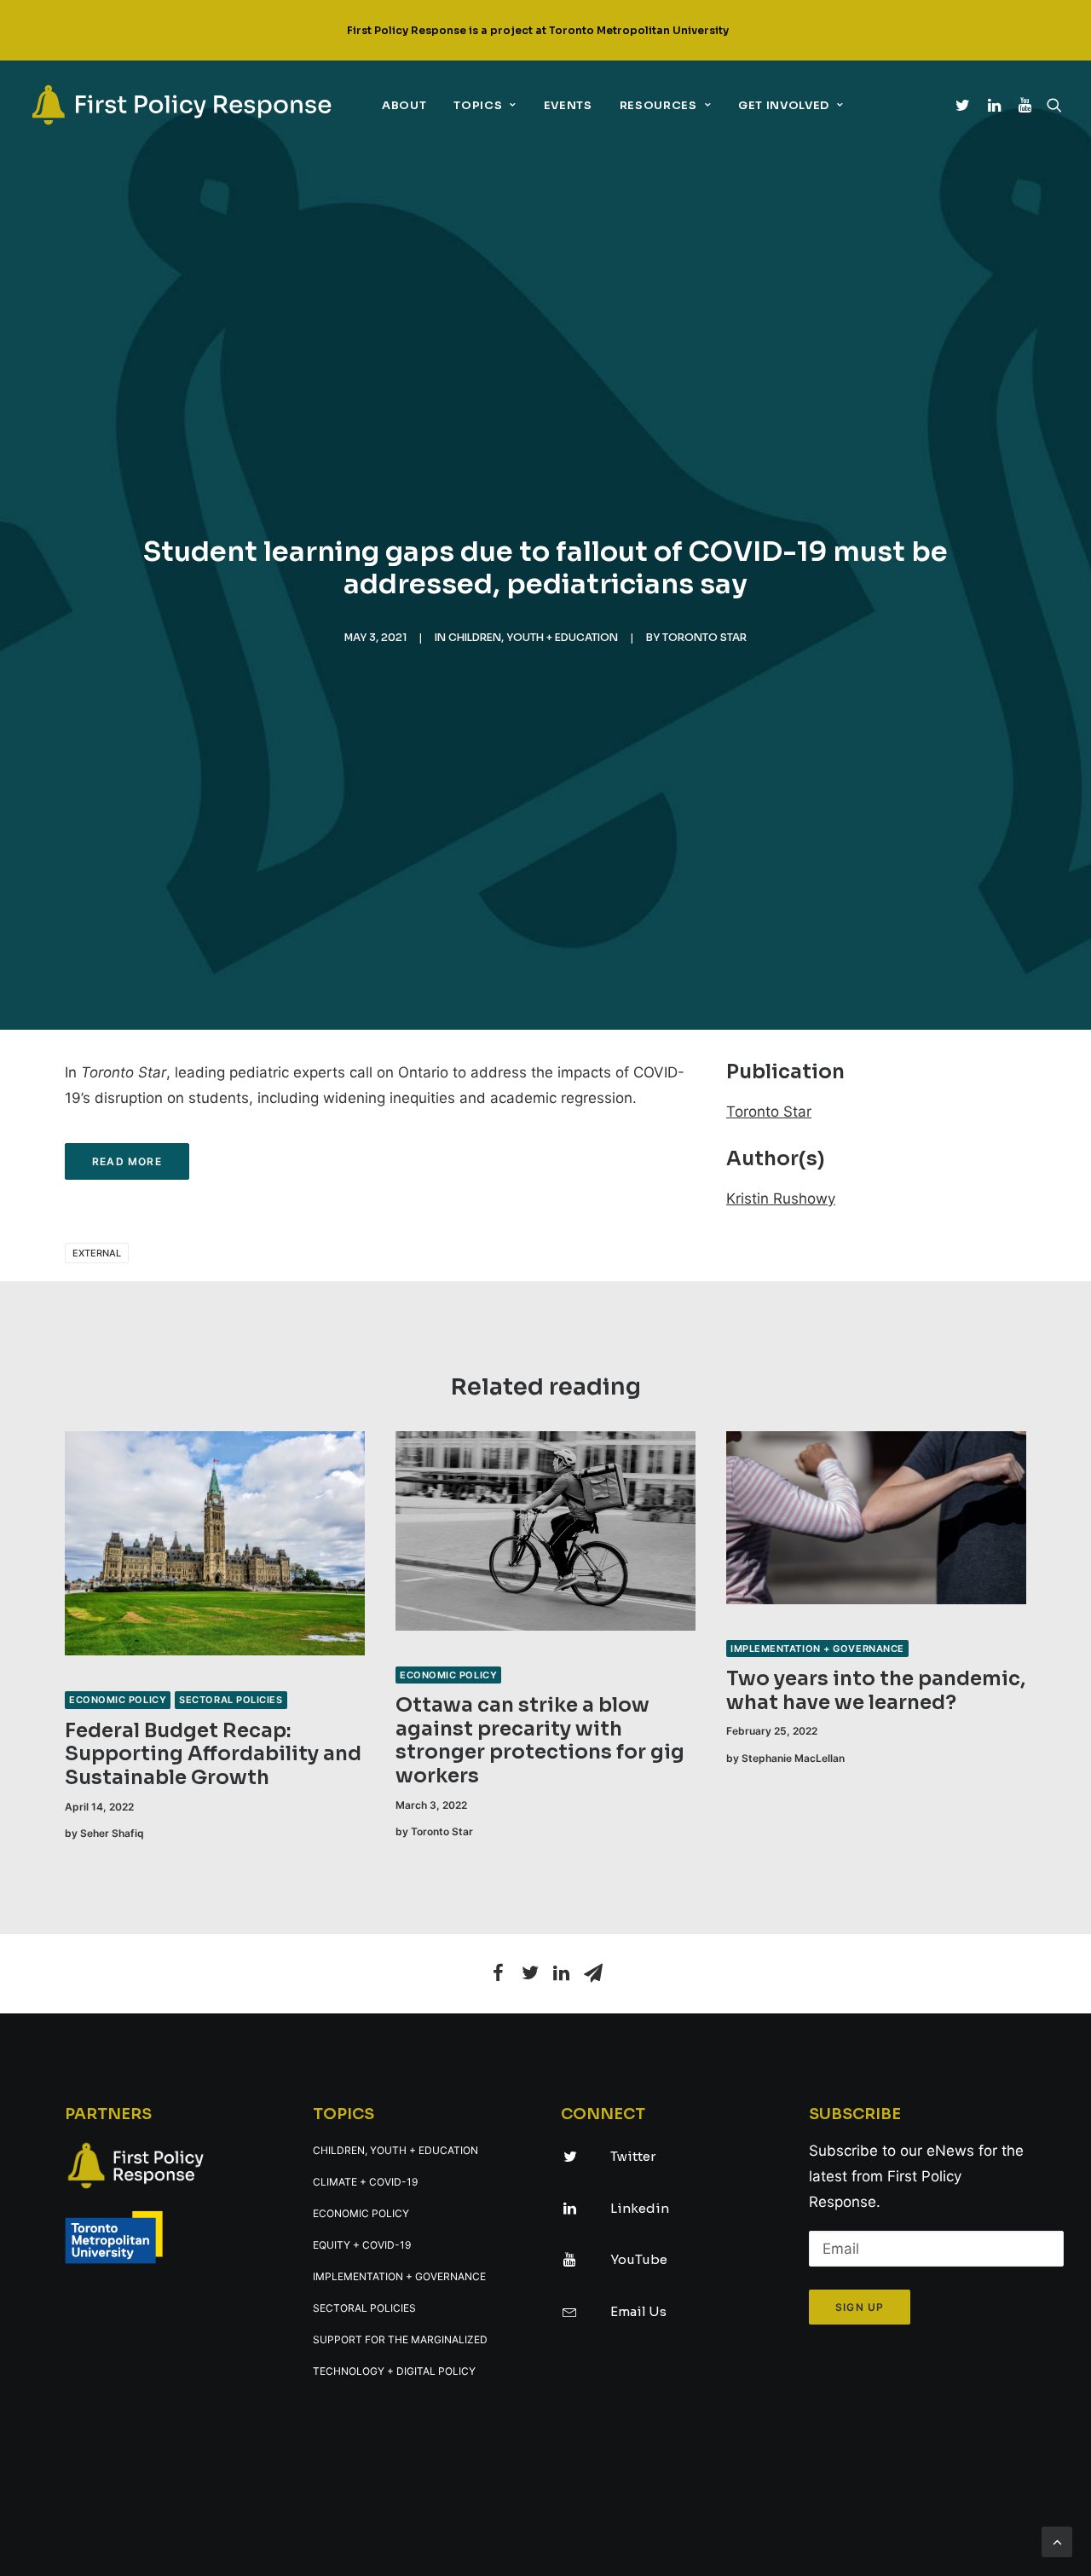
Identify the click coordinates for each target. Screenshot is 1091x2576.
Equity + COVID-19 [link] (362, 2245)
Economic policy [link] (118, 1700)
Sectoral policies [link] (231, 1700)
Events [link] (568, 105)
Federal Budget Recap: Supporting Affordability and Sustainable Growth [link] (213, 1754)
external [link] (97, 1253)
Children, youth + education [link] (533, 637)
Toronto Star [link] (704, 637)
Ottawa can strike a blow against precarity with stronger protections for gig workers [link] (540, 1741)
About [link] (404, 105)
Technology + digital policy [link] (394, 2371)
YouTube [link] (639, 2259)
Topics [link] (478, 105)
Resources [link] (658, 105)
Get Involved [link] (784, 105)
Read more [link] (127, 1161)
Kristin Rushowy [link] (781, 1198)
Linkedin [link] (640, 2208)
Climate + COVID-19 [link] (365, 2182)
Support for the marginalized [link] (400, 2339)
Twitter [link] (633, 2156)
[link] (182, 105)
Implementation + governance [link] (817, 1649)
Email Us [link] (638, 2311)
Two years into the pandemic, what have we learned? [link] (876, 1691)
